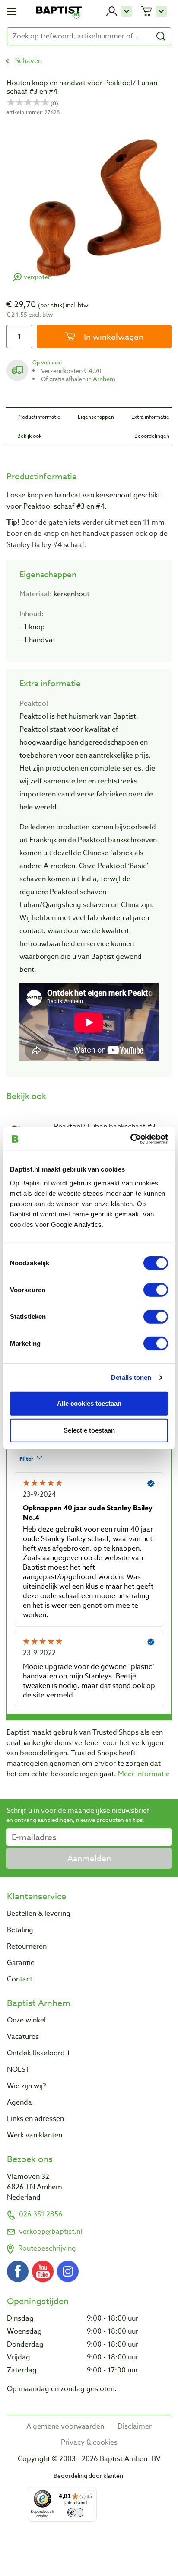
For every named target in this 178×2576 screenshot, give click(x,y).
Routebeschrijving (47, 2248)
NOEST (18, 2070)
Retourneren (27, 1946)
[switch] (156, 1290)
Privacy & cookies (89, 2442)
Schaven (29, 61)
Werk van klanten (35, 2135)
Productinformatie (39, 417)
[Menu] (92, 2492)
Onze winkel (26, 2020)
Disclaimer (135, 2426)
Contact (20, 1979)
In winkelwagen (113, 337)
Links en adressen (35, 2119)
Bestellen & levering (39, 1914)
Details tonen (131, 1377)
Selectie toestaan (89, 1430)
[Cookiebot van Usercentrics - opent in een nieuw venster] (130, 1139)
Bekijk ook (29, 436)
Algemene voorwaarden (65, 2426)
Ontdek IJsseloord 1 (38, 2053)
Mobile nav (11, 11)
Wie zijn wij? (26, 2086)
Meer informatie (144, 1774)
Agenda (19, 2102)
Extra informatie (150, 417)
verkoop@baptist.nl (51, 2232)
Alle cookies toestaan (89, 1403)
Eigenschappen (96, 417)
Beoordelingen (152, 436)
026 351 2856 (41, 2214)
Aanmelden (89, 1858)
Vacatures (23, 2037)
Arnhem (104, 379)
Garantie (21, 1963)
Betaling (20, 1930)
